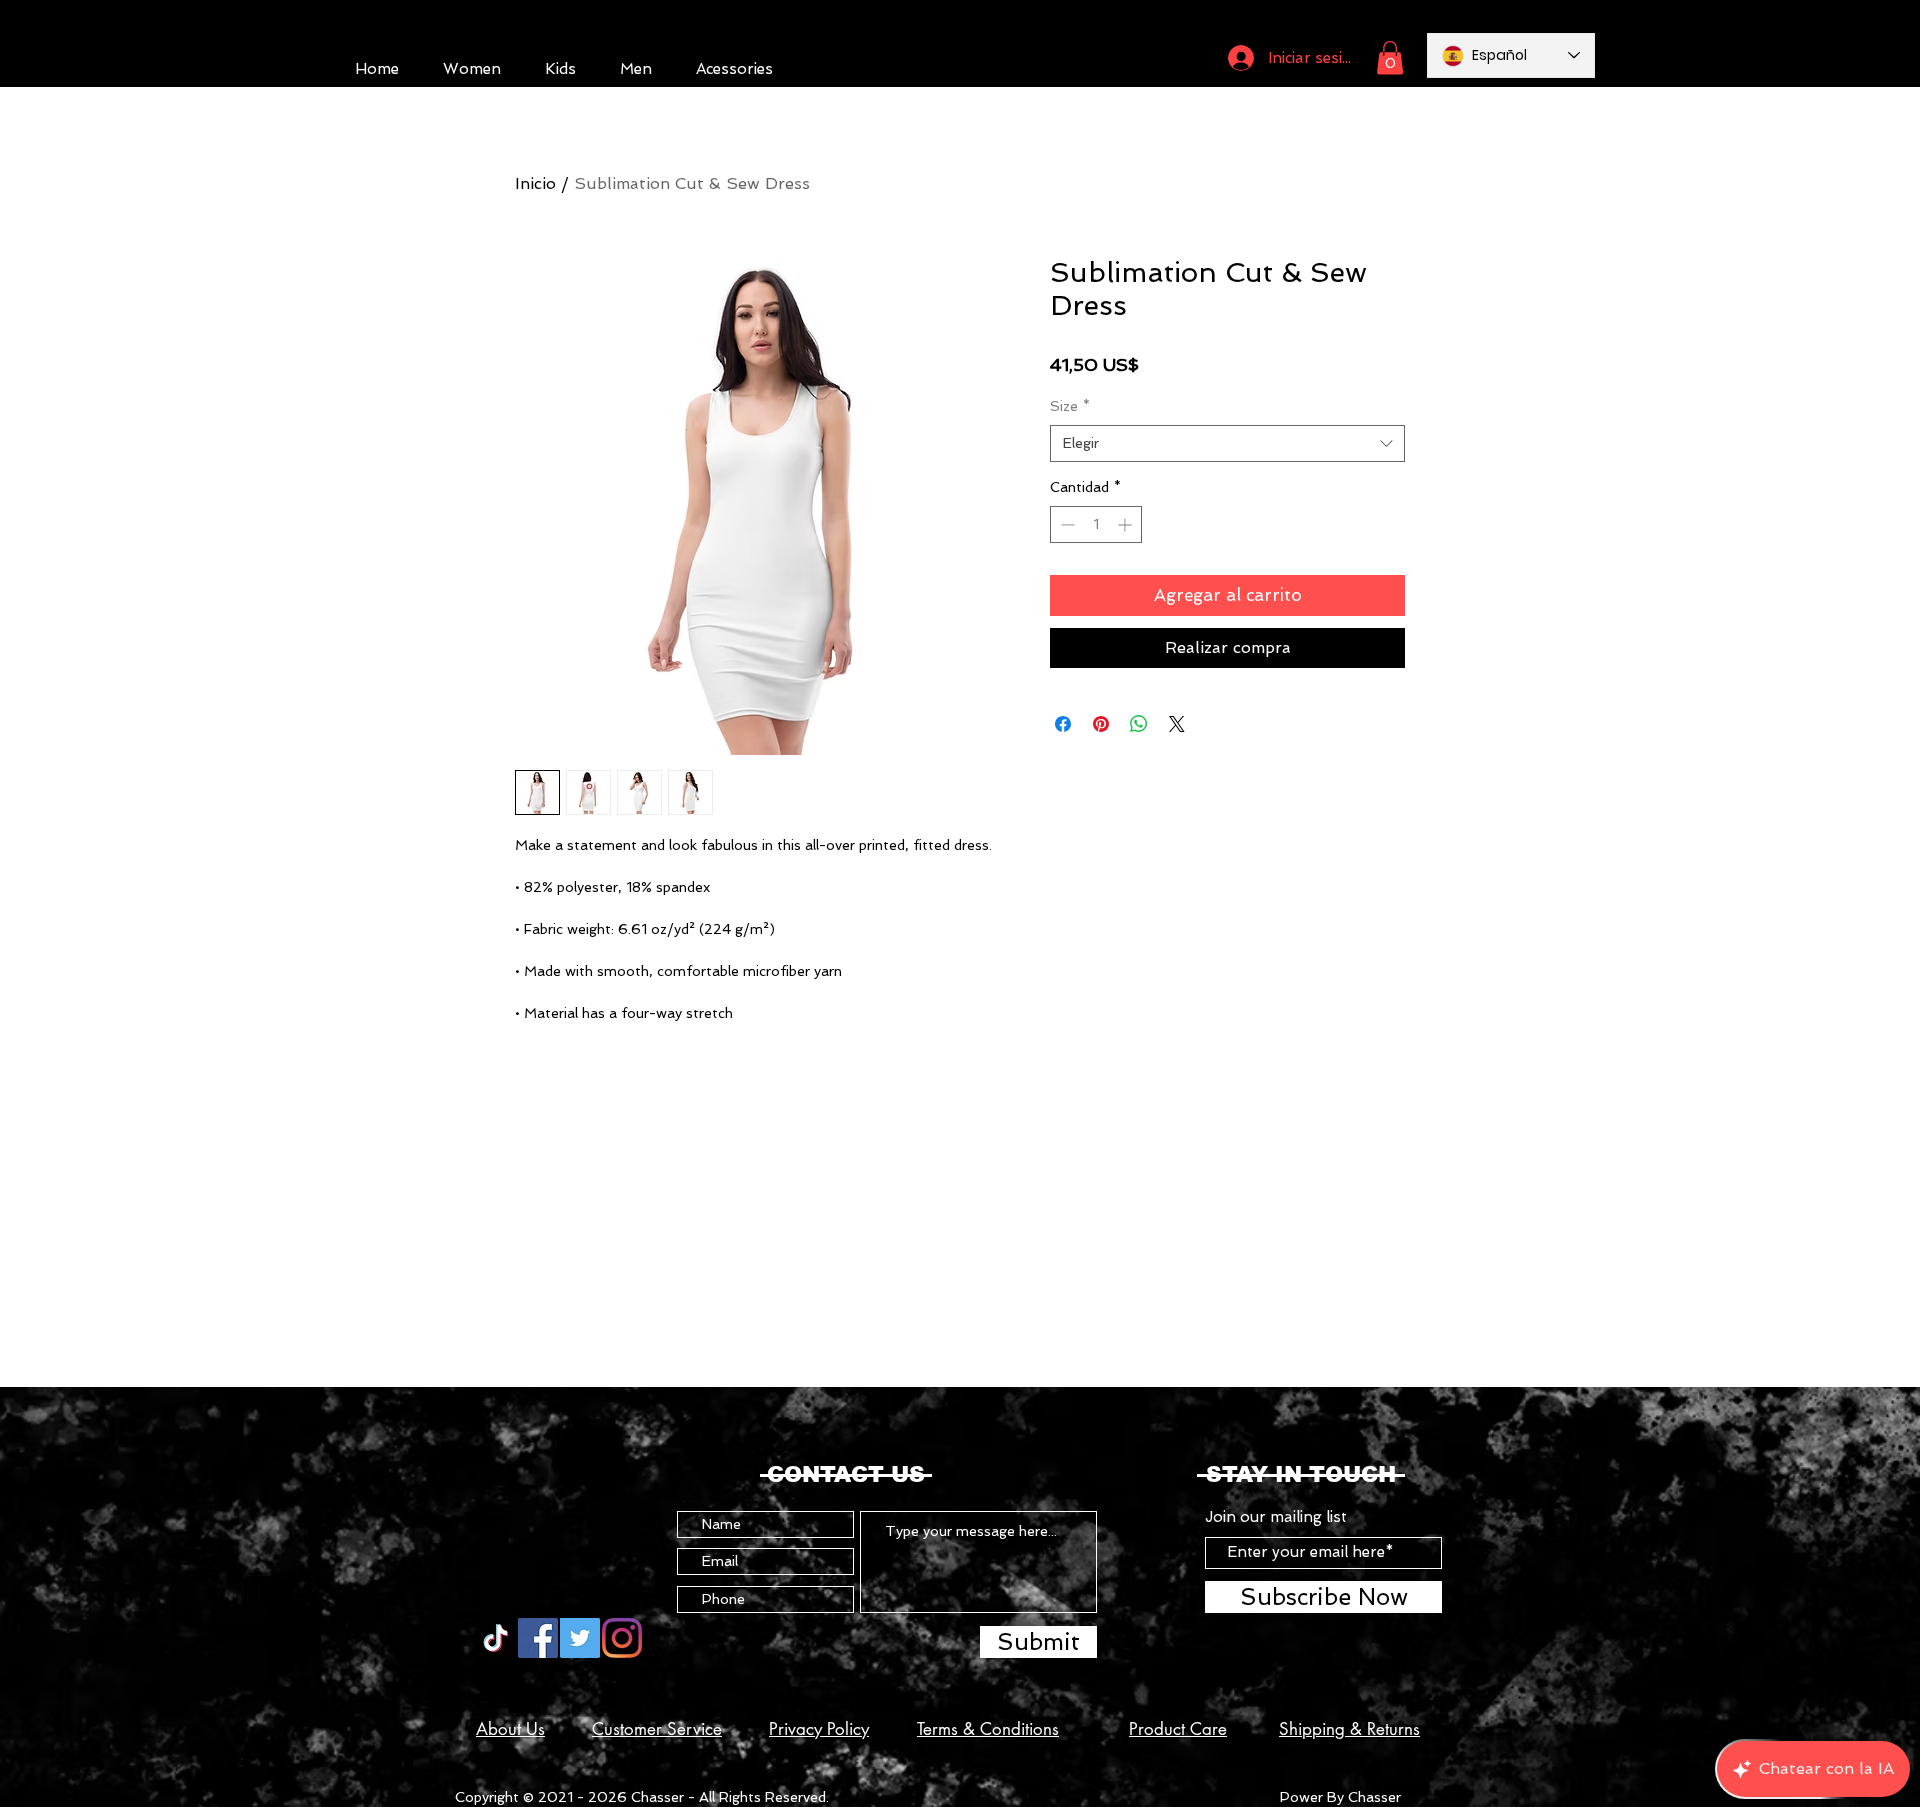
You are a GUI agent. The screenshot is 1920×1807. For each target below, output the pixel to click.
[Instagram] (622, 1638)
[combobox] (1227, 444)
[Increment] (1126, 524)
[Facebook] (538, 1638)
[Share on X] (1177, 724)
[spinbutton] (1096, 524)
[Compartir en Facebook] (1063, 724)
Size (1070, 406)
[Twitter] (580, 1638)
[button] (1390, 57)
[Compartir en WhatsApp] (1139, 724)
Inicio (535, 183)
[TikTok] (496, 1638)
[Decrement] (1065, 524)
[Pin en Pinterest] (1101, 724)
